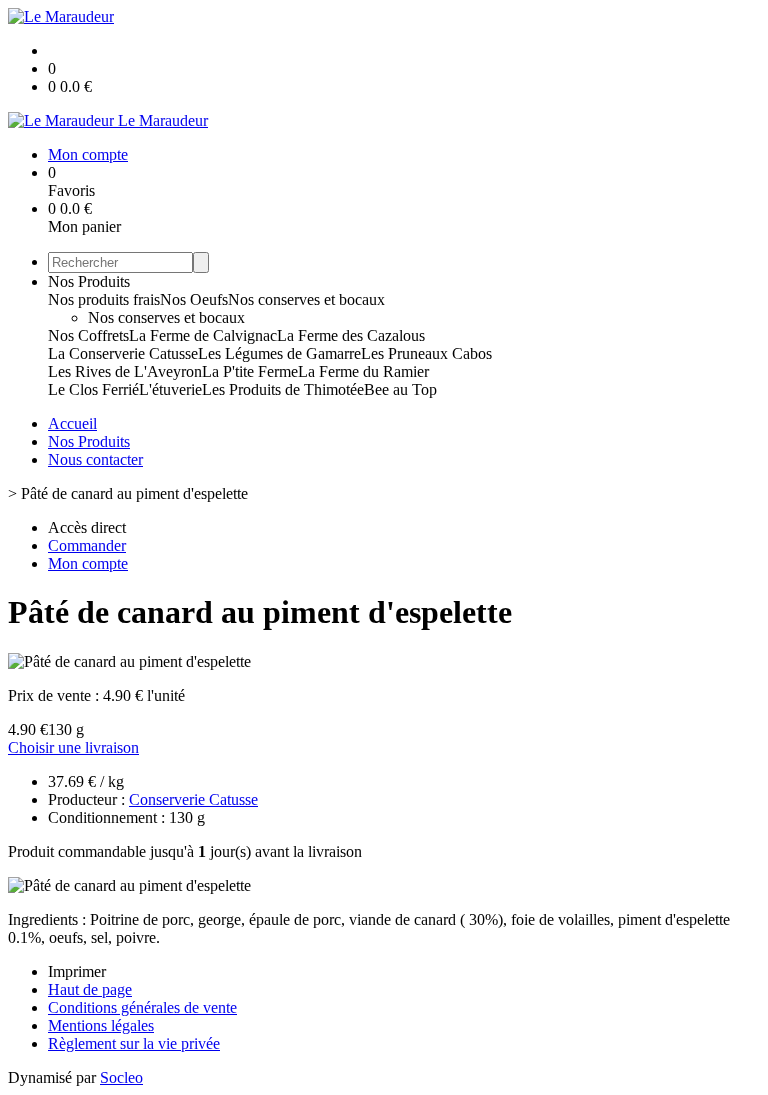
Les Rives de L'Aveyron (125, 371)
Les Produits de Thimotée (283, 389)
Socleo (121, 1077)
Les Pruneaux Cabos (426, 353)
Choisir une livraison (73, 747)
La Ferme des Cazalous (351, 335)
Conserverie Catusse (193, 799)
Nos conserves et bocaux (306, 299)
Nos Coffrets (88, 335)
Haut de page (90, 989)
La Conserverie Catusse (123, 353)
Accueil (72, 423)
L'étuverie (170, 389)
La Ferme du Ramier (363, 371)
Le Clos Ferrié (93, 389)
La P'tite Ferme (250, 371)
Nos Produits (89, 281)
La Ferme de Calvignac (203, 335)
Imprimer (77, 971)
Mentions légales (101, 1025)
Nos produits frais (104, 299)
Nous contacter (95, 459)
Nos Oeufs (194, 299)
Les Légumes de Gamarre (279, 353)
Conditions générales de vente (142, 1007)
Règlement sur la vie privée (134, 1043)
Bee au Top (400, 389)
